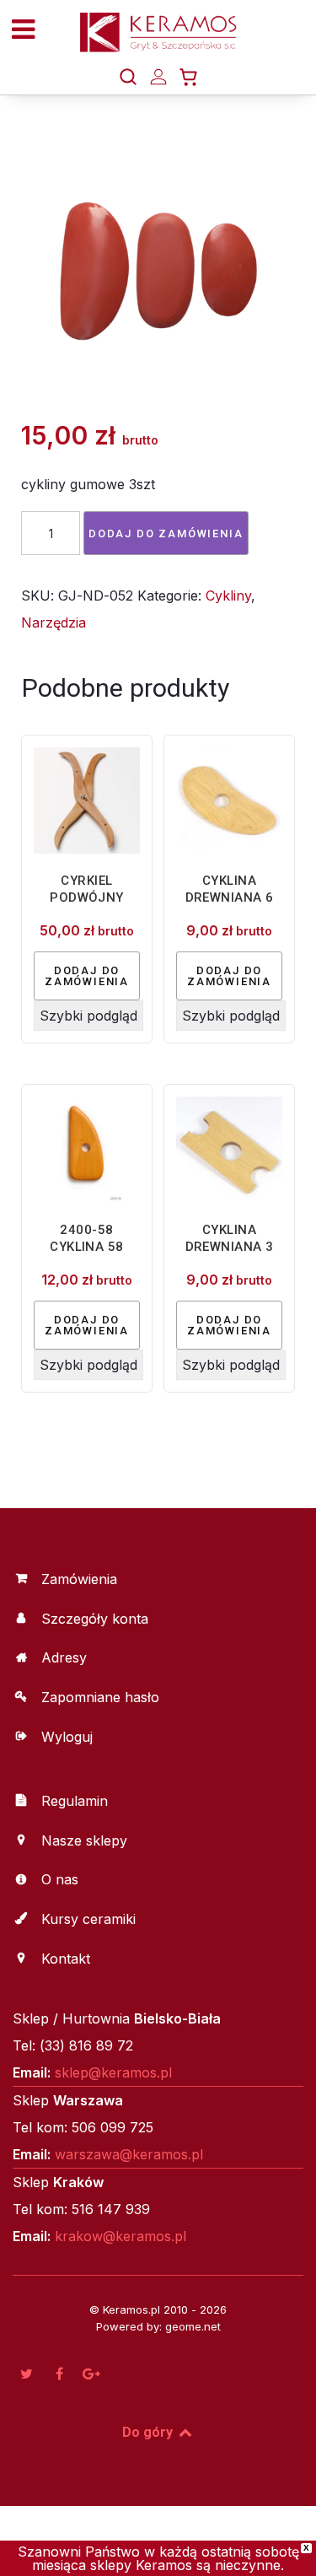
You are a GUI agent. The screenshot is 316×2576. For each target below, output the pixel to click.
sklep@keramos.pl (113, 2072)
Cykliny (228, 595)
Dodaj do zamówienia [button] (87, 976)
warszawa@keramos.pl (129, 2154)
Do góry (149, 2432)
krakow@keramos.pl (121, 2236)
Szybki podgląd (88, 1016)
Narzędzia (54, 622)
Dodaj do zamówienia (166, 534)
